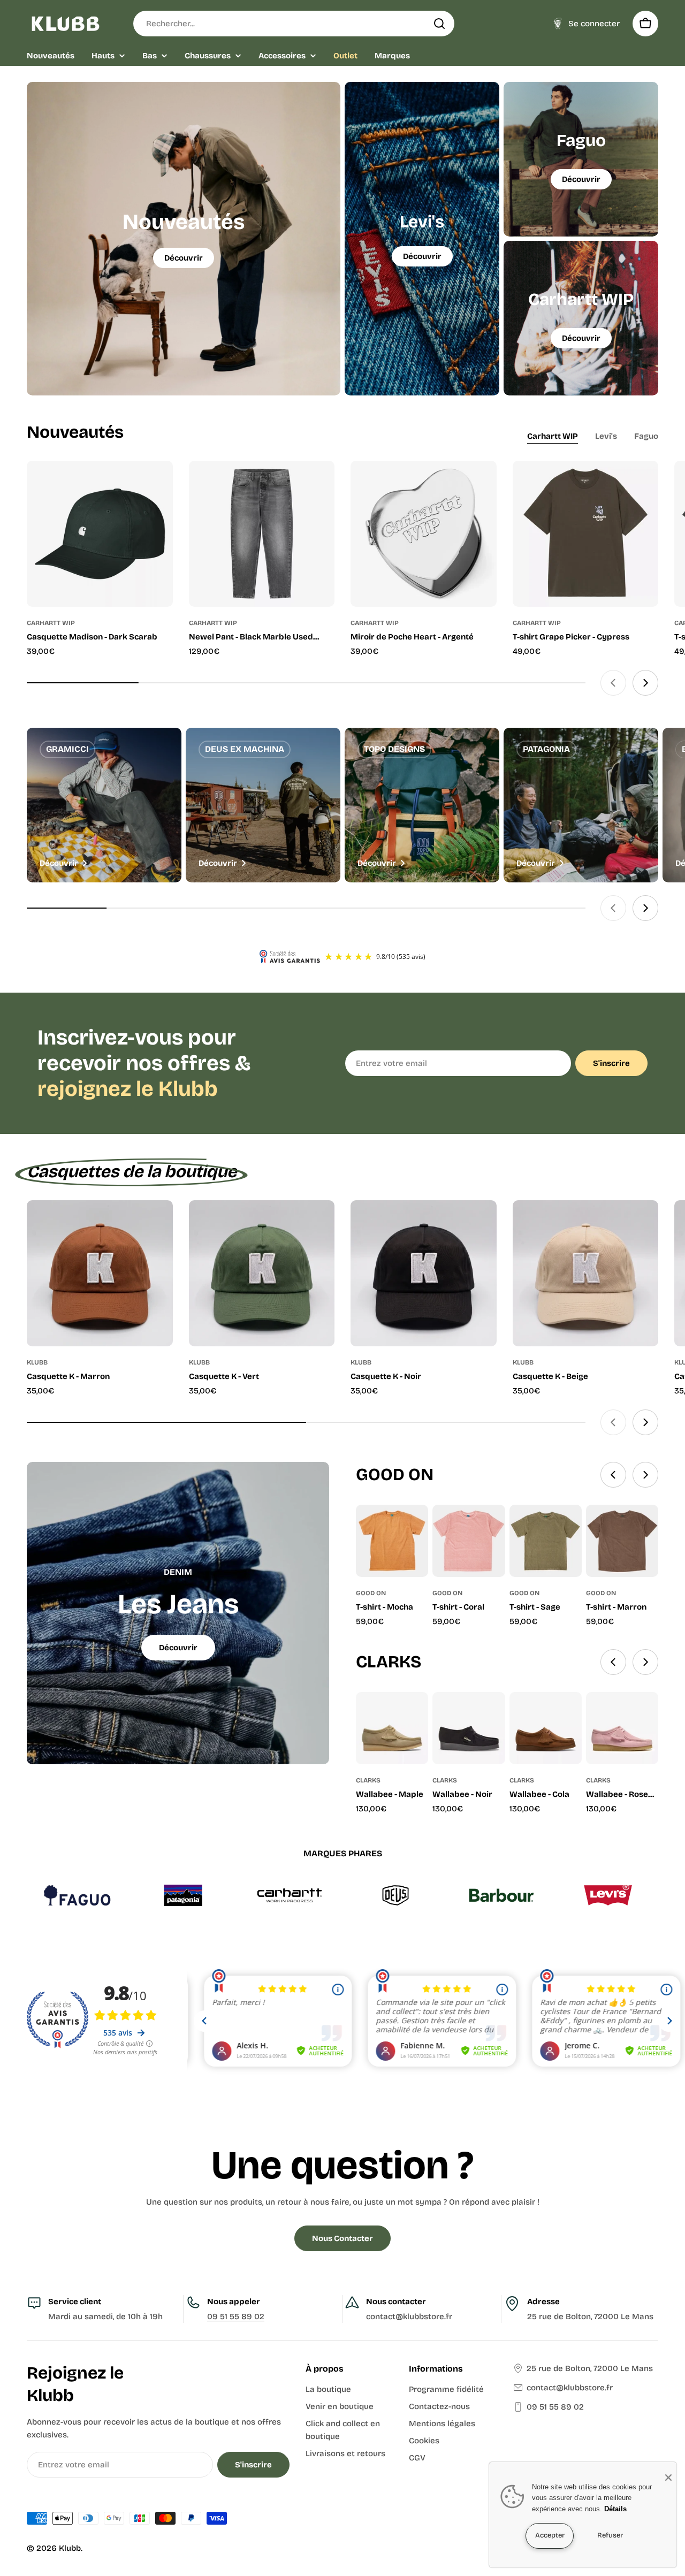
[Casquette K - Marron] (100, 1273)
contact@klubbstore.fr (570, 2388)
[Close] (668, 2478)
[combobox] (294, 24)
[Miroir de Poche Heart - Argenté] (424, 534)
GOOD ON (371, 1593)
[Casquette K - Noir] (424, 1273)
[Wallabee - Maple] (392, 1728)
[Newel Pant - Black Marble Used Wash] (262, 534)
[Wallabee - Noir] (469, 1728)
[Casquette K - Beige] (586, 1273)
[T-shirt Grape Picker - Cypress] (586, 534)
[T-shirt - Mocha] (392, 1541)
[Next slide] (645, 683)
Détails (615, 2509)
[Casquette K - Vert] (262, 1273)
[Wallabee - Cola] (546, 1728)
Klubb (70, 2548)
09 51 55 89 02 (236, 2316)
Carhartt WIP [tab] (553, 436)
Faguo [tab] (646, 436)
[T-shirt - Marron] (622, 1541)
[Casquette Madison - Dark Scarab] (100, 534)
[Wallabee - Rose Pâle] (622, 1728)
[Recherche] (439, 24)
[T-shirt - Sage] (546, 1541)
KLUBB (37, 1362)
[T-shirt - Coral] (469, 1541)
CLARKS (368, 1780)
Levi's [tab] (606, 436)
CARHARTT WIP (51, 623)
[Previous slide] (613, 683)
